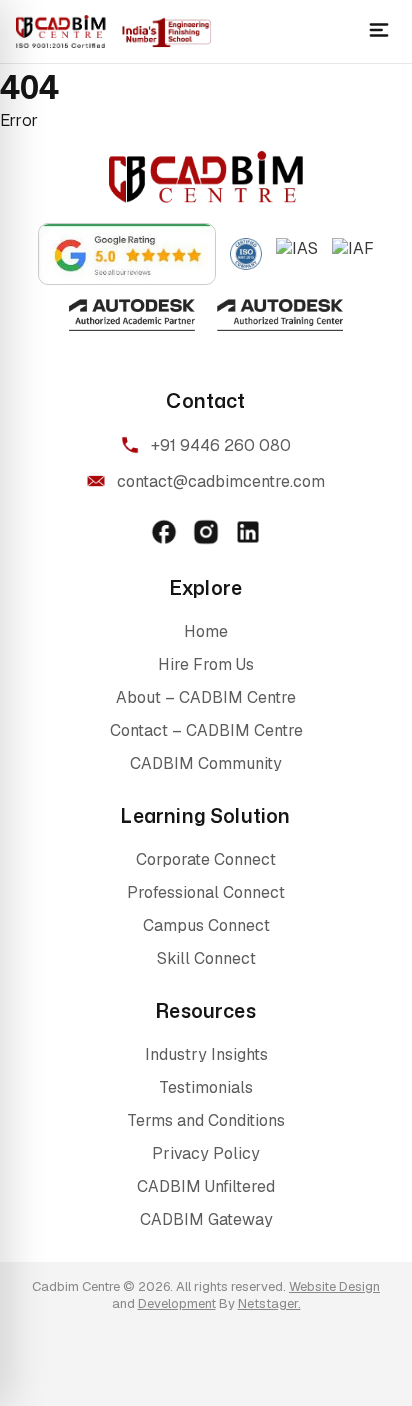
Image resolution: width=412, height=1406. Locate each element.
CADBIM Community (206, 763)
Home (206, 631)
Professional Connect (206, 892)
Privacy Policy (206, 1153)
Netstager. (269, 1303)
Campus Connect (206, 925)
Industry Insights (206, 1054)
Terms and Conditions (206, 1120)
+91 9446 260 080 (221, 445)
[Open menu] (379, 31)
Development (177, 1303)
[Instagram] (206, 532)
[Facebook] (164, 532)
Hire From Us (206, 664)
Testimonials (206, 1087)
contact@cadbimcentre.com (221, 481)
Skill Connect (206, 958)
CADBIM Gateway (206, 1219)
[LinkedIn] (248, 532)
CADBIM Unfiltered (206, 1186)
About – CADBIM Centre (206, 697)
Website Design (334, 1286)
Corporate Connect (206, 859)
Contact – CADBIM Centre (206, 730)
